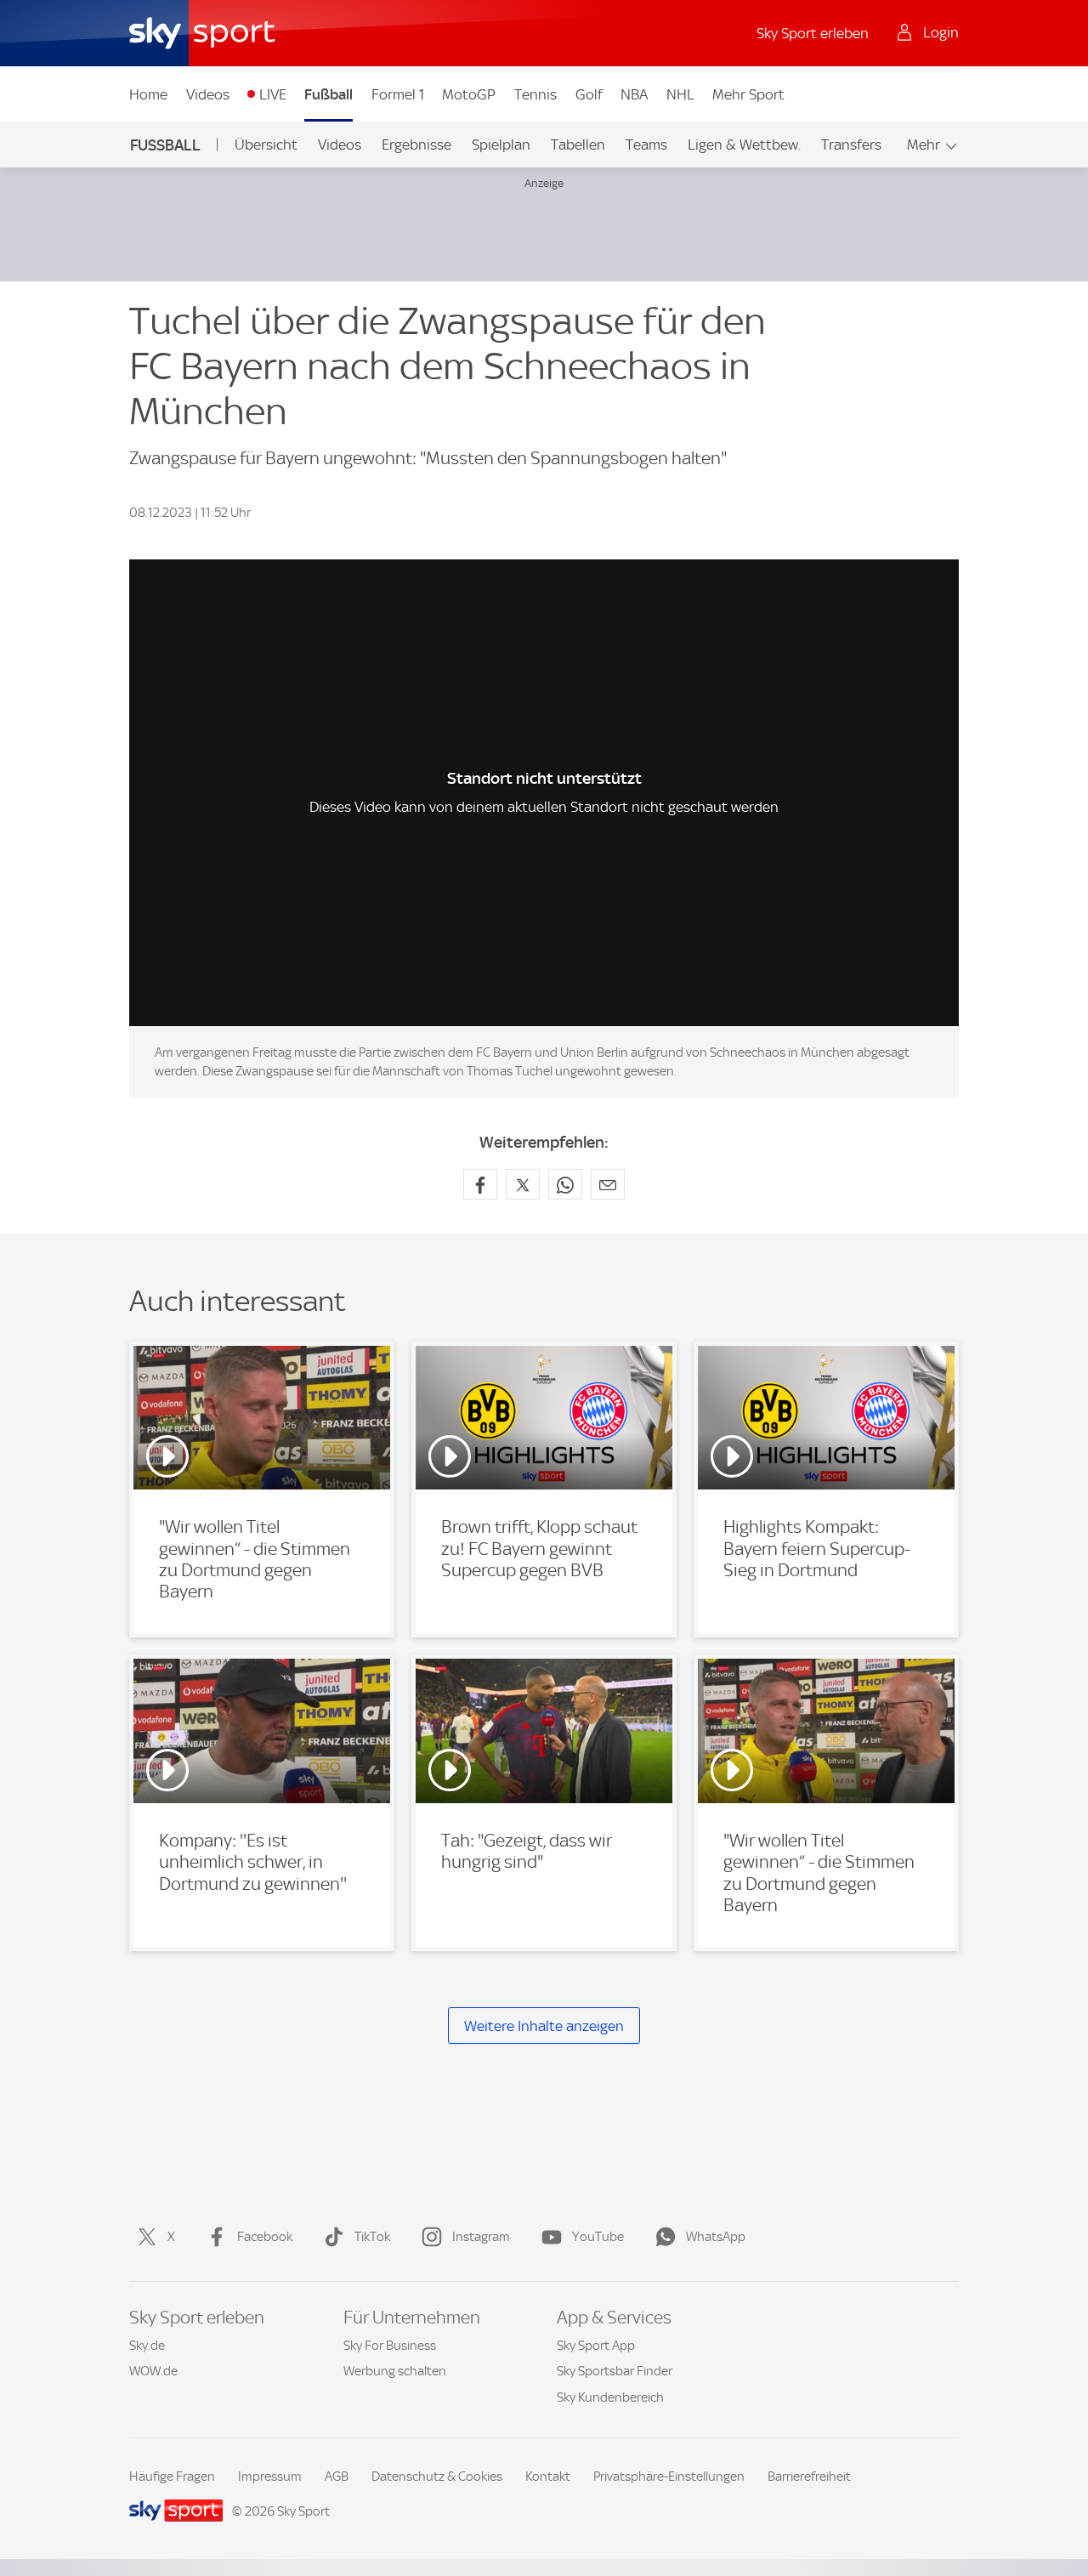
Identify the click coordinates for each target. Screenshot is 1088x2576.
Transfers (851, 145)
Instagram (481, 2237)
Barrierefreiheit (809, 2477)
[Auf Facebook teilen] (480, 1184)
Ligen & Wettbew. (744, 145)
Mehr (924, 145)
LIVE (273, 94)
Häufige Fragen (172, 2477)
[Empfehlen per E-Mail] (608, 1184)
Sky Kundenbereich (610, 2397)
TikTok (372, 2237)
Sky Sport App (596, 2346)
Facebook (265, 2237)
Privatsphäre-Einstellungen (669, 2477)
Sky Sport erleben (813, 33)
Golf (589, 94)
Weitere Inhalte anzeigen (544, 2026)
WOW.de (153, 2371)
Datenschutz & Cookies (437, 2477)
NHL (680, 94)
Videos (208, 94)
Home (148, 94)
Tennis (535, 94)
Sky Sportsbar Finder (615, 2371)
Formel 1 (398, 94)
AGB (337, 2477)
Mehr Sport (748, 94)
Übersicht (266, 145)
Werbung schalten (395, 2371)
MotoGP (469, 94)
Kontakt (548, 2477)
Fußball (329, 94)
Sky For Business (390, 2346)
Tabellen (578, 145)
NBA (634, 94)
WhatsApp (716, 2237)
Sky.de (147, 2346)
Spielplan (501, 145)
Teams (646, 145)
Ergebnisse (416, 145)
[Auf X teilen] (523, 1184)
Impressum (270, 2477)
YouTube (598, 2237)
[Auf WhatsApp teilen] (565, 1184)
